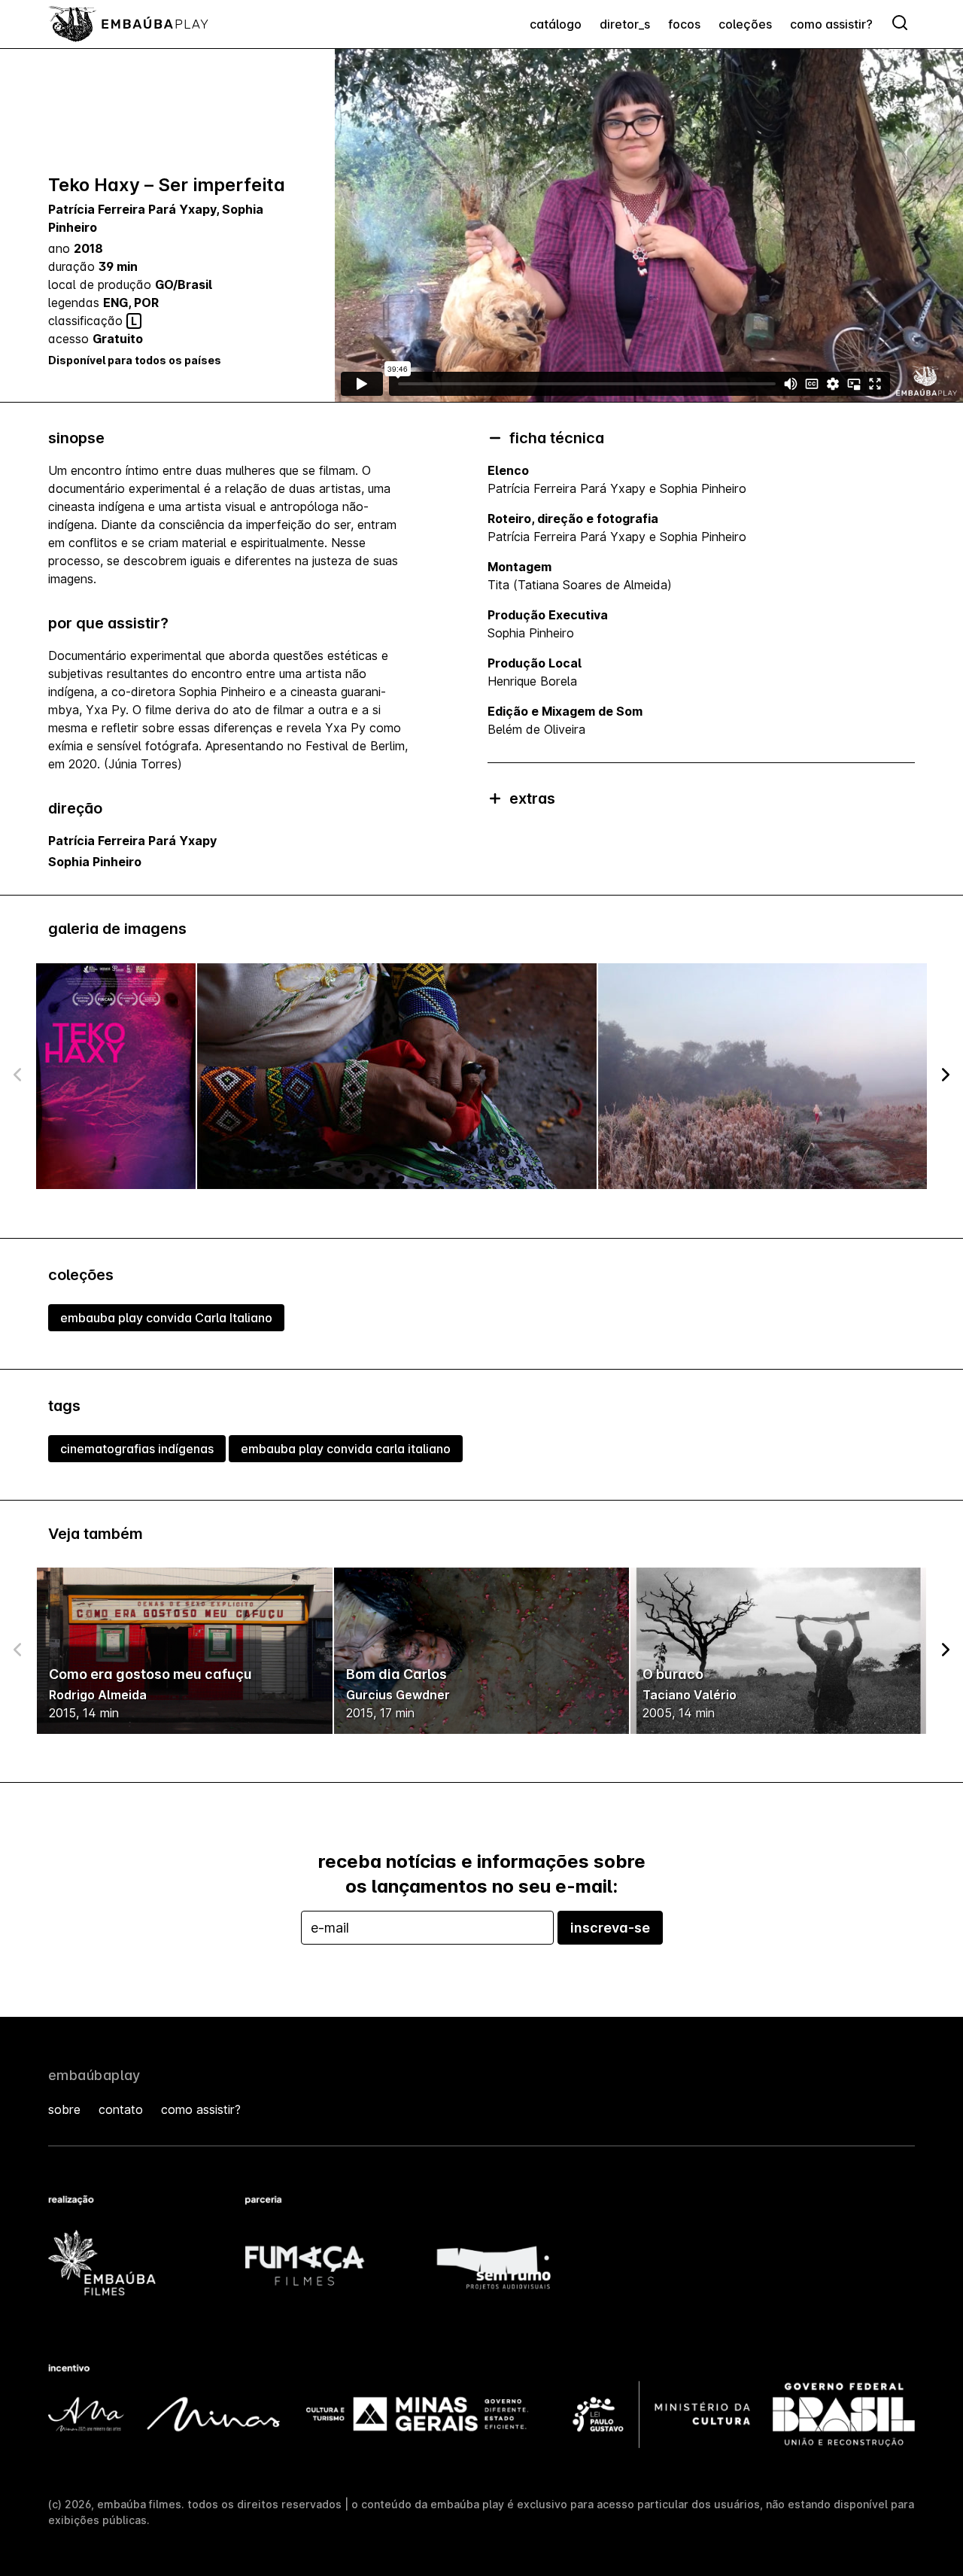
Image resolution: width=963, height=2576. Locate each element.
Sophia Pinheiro (95, 862)
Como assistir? (831, 24)
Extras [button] (532, 798)
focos (684, 24)
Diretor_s (625, 24)
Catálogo (556, 24)
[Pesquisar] (900, 24)
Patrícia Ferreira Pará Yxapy (132, 209)
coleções (745, 24)
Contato (121, 2109)
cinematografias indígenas (137, 1449)
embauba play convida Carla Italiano (166, 1318)
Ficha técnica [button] (557, 438)
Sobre (64, 2109)
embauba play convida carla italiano (346, 1449)
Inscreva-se (610, 1928)
